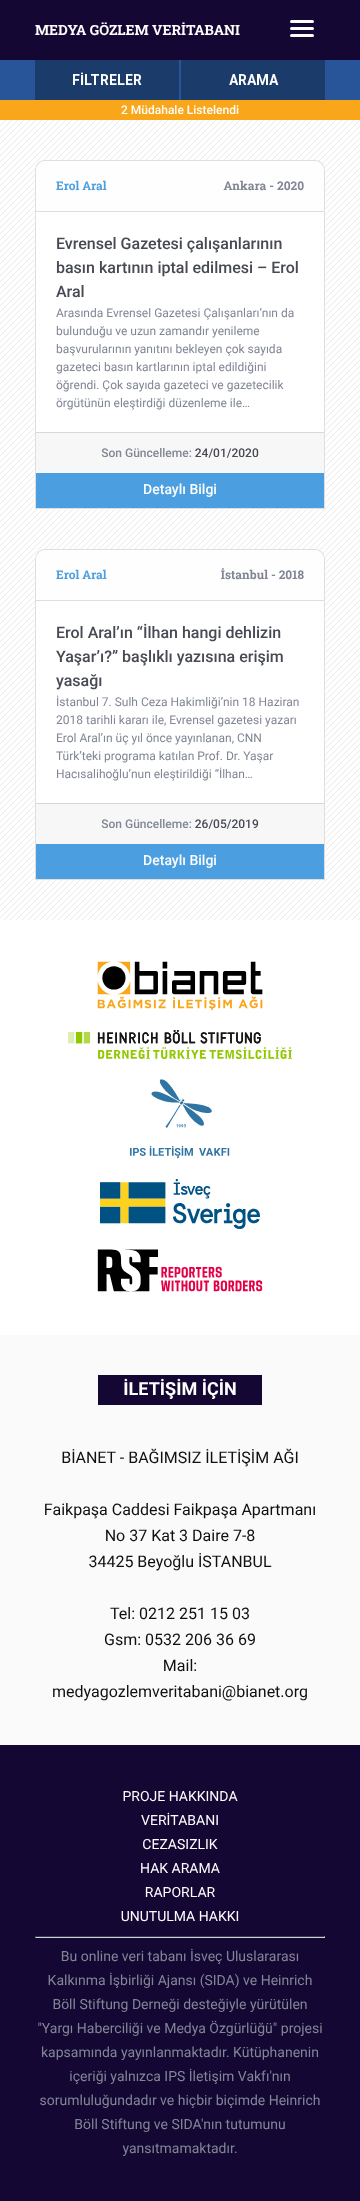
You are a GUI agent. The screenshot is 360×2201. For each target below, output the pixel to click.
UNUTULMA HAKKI (180, 1917)
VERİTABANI (180, 1821)
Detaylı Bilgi (180, 490)
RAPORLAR (180, 1893)
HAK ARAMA (180, 1869)
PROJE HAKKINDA (179, 1797)
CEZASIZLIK (179, 1845)
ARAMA (253, 80)
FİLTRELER (107, 80)
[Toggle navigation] (302, 30)
